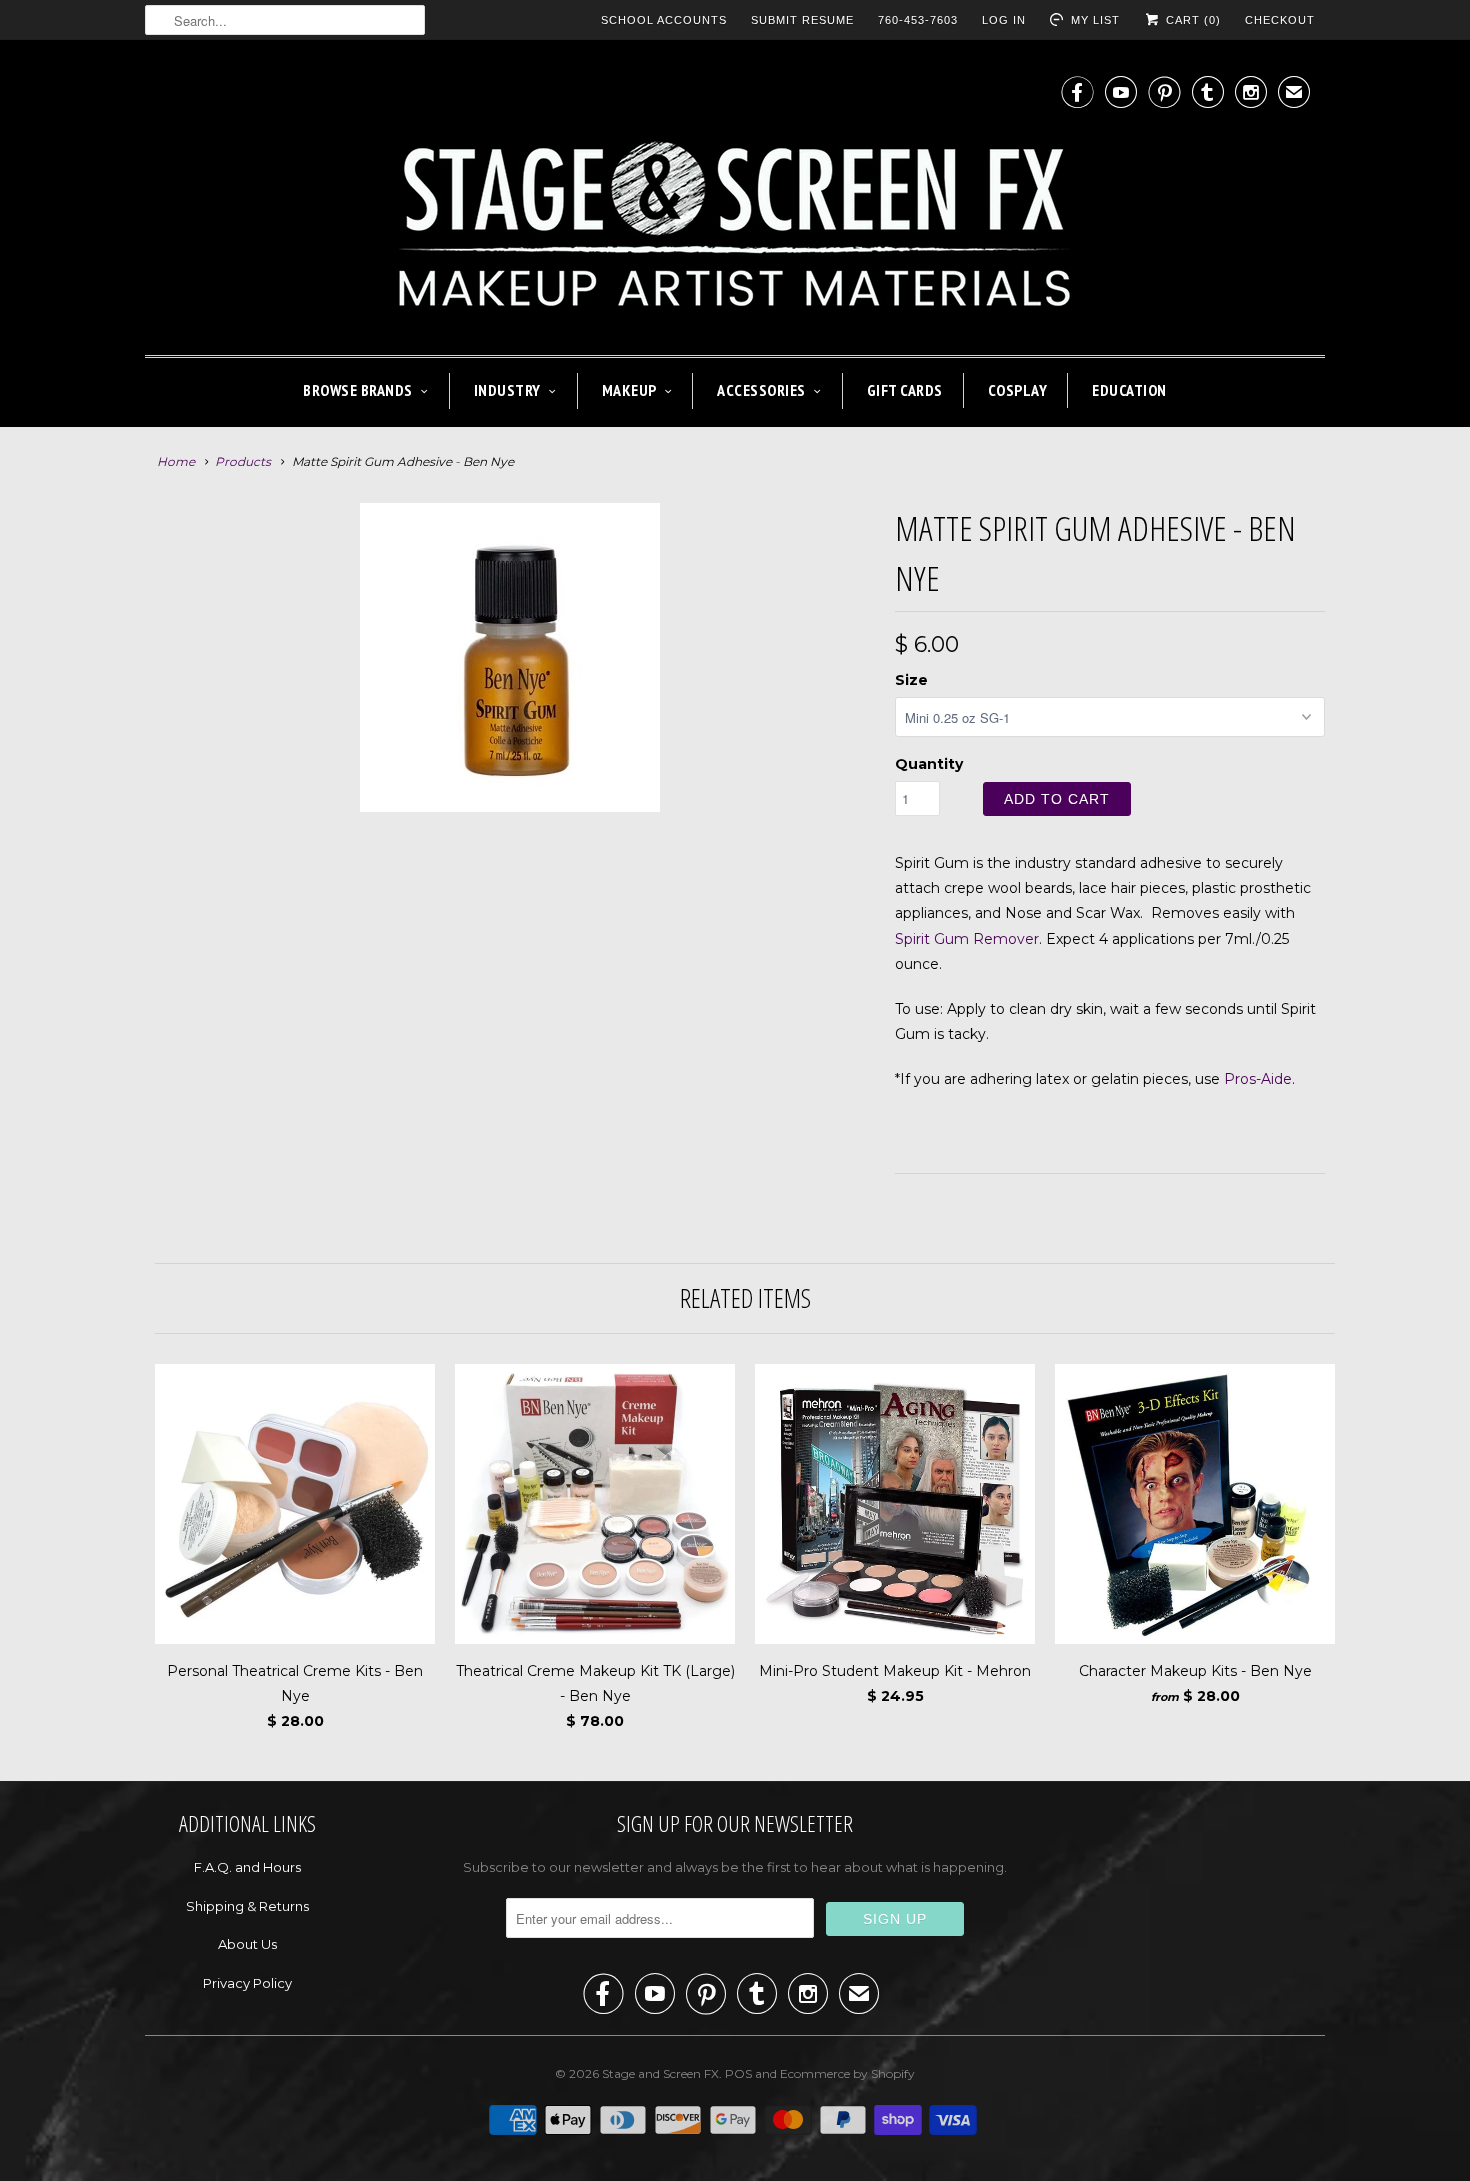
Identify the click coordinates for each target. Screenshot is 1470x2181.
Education (1129, 390)
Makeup (629, 390)
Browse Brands (358, 390)
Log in (1004, 20)
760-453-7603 (918, 20)
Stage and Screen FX (660, 2073)
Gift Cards (905, 390)
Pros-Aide (1258, 1079)
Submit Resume (802, 20)
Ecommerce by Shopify (847, 2073)
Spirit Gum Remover (967, 939)
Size (911, 680)
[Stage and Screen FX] (735, 202)
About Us (247, 1944)
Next (871, 865)
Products (243, 461)
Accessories (761, 390)
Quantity (929, 764)
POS (738, 2073)
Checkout (1280, 20)
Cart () (1191, 20)
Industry (507, 390)
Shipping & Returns (247, 1906)
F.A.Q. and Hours (247, 1867)
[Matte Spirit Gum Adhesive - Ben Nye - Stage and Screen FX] (510, 853)
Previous (149, 865)
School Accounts (664, 20)
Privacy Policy (247, 1983)
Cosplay (1018, 390)
